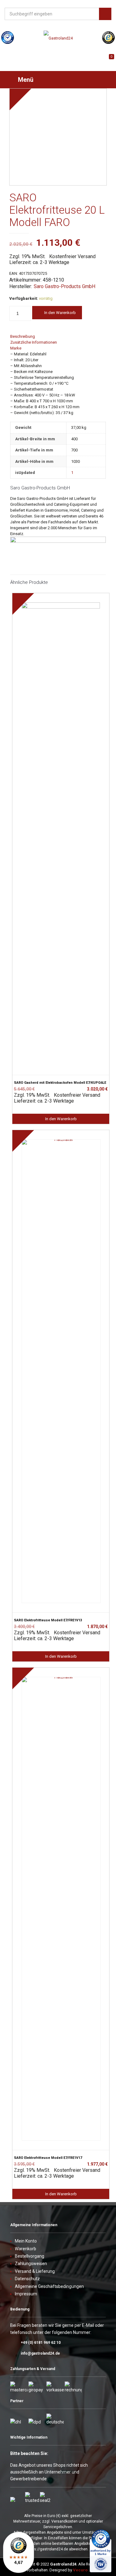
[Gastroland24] (58, 38)
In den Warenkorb (60, 313)
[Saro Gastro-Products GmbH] (58, 541)
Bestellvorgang (30, 2256)
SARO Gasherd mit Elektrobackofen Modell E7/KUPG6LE (60, 1083)
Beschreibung (23, 336)
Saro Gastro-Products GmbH (64, 286)
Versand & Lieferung (35, 2271)
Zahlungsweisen (31, 2264)
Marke (16, 348)
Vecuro (80, 2570)
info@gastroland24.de (40, 2353)
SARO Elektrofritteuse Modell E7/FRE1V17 (48, 2158)
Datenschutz (27, 2279)
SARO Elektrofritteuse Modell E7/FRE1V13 (48, 1620)
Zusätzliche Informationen (34, 342)
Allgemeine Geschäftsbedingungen (49, 2286)
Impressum (26, 2294)
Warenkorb (26, 2249)
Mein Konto (26, 2241)
